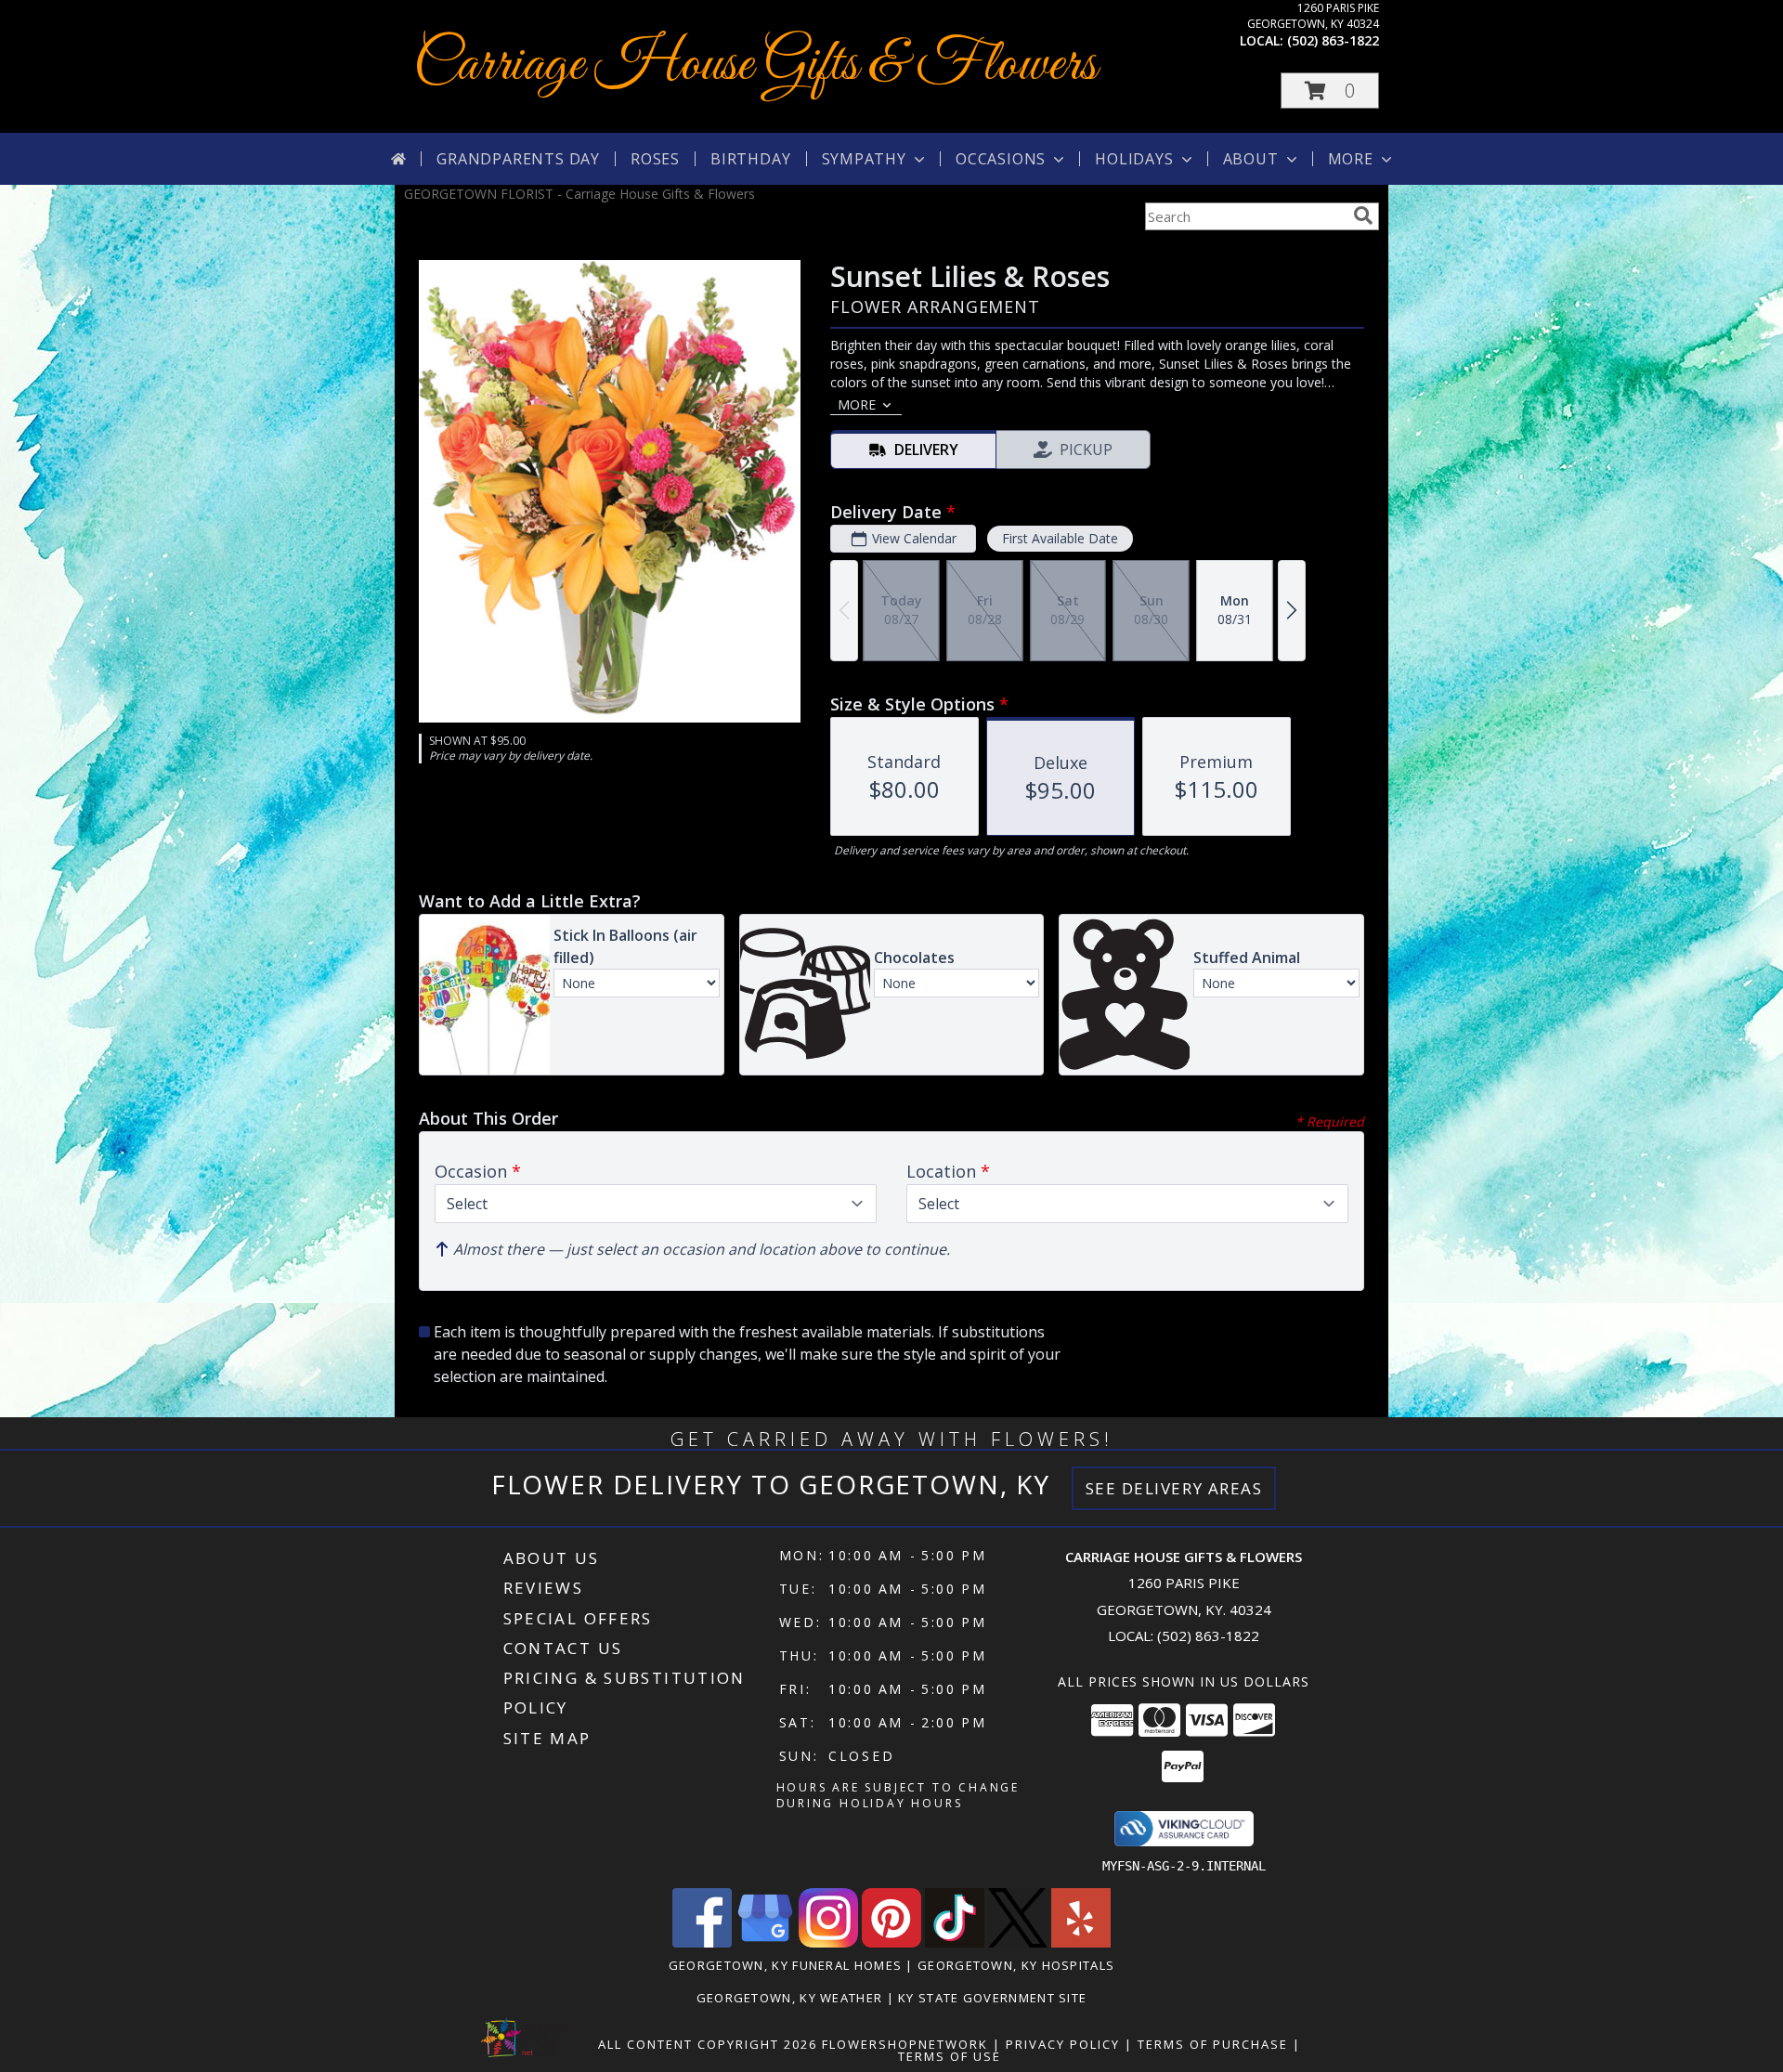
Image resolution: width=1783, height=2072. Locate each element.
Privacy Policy (1063, 2044)
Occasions (1001, 159)
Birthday (750, 159)
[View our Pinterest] (891, 1942)
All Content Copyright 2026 (708, 2044)
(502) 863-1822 (1333, 40)
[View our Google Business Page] (765, 1942)
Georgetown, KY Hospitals (1016, 1965)
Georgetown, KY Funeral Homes (785, 1965)
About (1251, 159)
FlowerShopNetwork (905, 2044)
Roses (655, 159)
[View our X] (1018, 1942)
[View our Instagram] (828, 1942)
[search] (1363, 215)
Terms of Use (950, 2056)
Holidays (1134, 159)
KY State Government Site (992, 1998)
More (1351, 159)
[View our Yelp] (1081, 1942)
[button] (1330, 91)
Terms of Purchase (1213, 2044)
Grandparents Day (518, 159)
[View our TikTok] (955, 1942)
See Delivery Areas (1174, 1488)
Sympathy (864, 159)
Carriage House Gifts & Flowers (755, 65)
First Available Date (1060, 538)
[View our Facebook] (702, 1942)
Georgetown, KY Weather (790, 1998)
